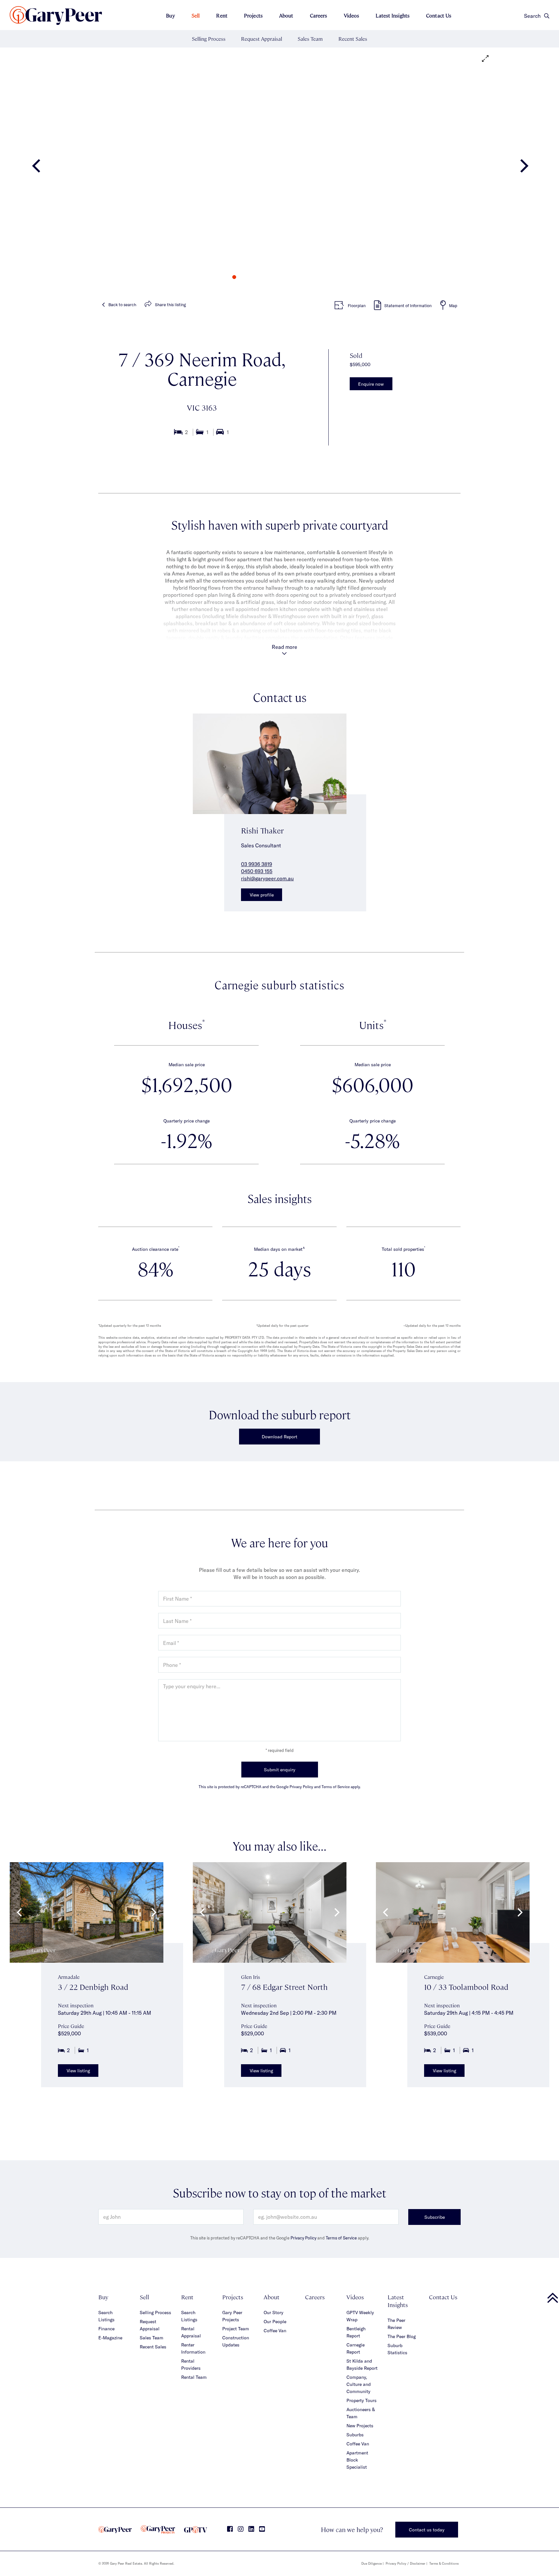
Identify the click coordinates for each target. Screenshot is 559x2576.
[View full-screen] (485, 59)
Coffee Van (275, 2330)
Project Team (236, 2329)
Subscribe (435, 2217)
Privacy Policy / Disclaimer (406, 2563)
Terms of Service (341, 2238)
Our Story (274, 2312)
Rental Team (194, 2377)
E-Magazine (110, 2338)
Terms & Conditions (444, 2563)
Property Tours (362, 2400)
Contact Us (439, 15)
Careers (319, 15)
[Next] (522, 168)
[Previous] (37, 168)
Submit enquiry (280, 1770)
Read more (285, 647)
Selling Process (209, 39)
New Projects (360, 2426)
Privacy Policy (303, 2238)
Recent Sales (353, 39)
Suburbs (355, 2435)
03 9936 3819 (257, 864)
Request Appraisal (262, 39)
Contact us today (427, 2530)
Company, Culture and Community (359, 2384)
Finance (106, 2329)
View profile (262, 895)
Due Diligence (372, 2563)
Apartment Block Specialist (357, 2460)
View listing (78, 2071)
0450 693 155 (257, 871)
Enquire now (371, 384)
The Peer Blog (402, 2336)
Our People (275, 2321)
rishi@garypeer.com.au (267, 878)
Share (170, 305)
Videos (352, 15)
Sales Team (310, 39)
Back (122, 305)
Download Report (279, 1437)
